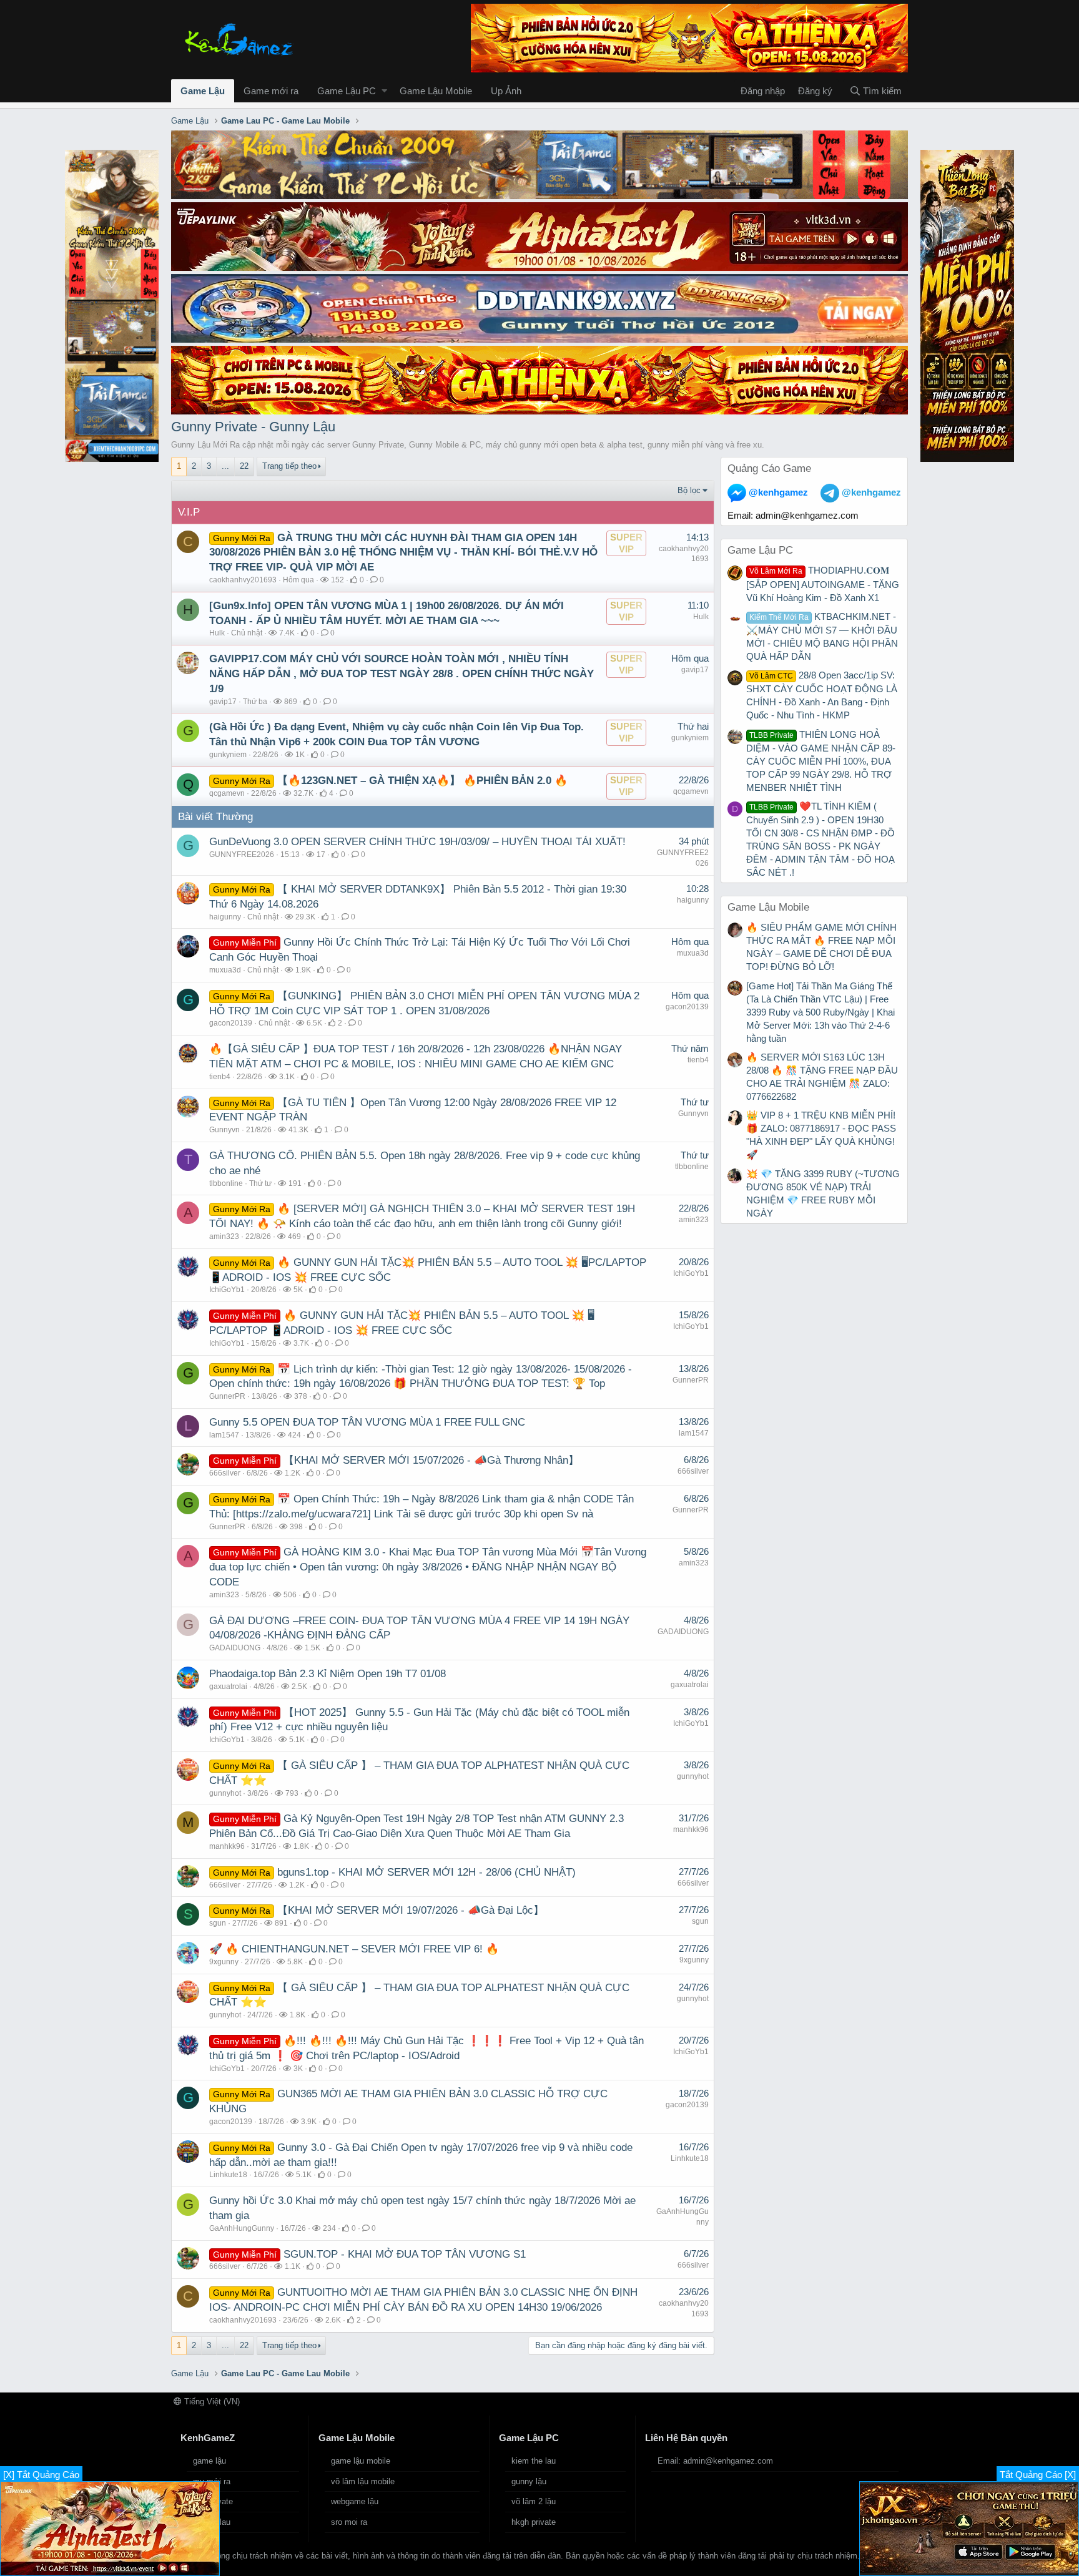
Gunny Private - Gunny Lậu (253, 427)
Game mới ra (271, 91)
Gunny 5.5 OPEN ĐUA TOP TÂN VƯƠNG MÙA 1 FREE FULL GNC (367, 1422)
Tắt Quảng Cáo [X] (1038, 2475)
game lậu (209, 2461)
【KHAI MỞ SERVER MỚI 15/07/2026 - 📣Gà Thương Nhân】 (431, 1460)
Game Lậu (203, 91)
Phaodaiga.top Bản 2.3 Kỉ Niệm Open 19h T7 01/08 (328, 1674)
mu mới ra (212, 2481)
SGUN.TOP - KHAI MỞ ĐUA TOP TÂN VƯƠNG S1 (405, 2254)
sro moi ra (349, 2522)
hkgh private (534, 2522)
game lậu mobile (361, 2461)
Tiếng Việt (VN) (211, 2402)
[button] (384, 91)
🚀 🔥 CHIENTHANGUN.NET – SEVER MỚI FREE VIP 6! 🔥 (354, 1949)
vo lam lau (212, 2522)
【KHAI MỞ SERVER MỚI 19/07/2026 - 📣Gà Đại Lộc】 (411, 1910)
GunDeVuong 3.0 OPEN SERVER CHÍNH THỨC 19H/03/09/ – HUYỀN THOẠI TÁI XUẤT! (417, 842)
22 (244, 466)
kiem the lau (534, 2461)
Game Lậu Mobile (436, 91)
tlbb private (213, 2501)
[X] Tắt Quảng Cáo (41, 2475)
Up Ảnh (506, 91)
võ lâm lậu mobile (363, 2481)
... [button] (225, 466)
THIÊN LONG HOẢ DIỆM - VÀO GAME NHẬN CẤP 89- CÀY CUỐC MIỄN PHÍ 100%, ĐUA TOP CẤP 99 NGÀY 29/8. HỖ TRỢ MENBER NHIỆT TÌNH (821, 761)
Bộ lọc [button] (689, 490)
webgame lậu (355, 2501)
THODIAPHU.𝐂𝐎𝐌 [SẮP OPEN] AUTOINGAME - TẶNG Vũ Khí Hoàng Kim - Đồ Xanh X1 (823, 584)
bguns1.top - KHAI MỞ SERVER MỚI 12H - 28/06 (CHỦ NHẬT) (426, 1872)
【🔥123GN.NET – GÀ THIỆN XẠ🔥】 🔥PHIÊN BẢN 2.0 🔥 (422, 781)
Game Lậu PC (347, 91)
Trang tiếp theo (289, 466)
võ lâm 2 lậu (534, 2501)
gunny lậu (529, 2481)
